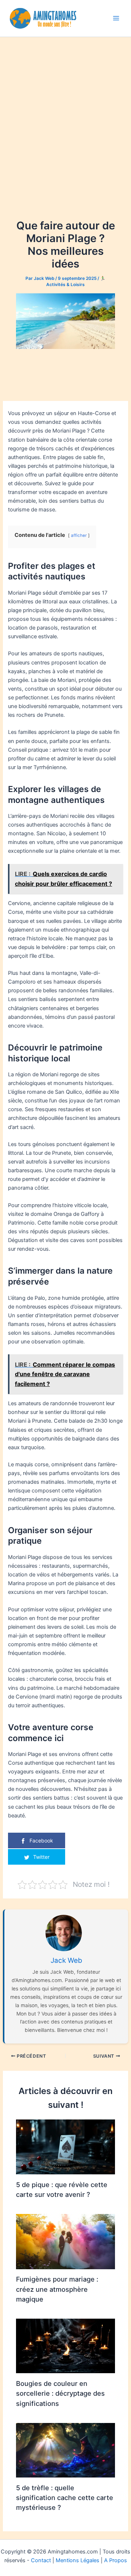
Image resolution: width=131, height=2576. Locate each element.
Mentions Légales (78, 2560)
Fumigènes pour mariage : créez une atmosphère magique (57, 2289)
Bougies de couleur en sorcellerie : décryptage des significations (60, 2393)
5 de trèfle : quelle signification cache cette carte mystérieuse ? (65, 2498)
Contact (41, 2560)
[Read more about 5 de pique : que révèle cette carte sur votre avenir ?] (65, 2147)
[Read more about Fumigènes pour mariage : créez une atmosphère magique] (65, 2241)
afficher (79, 535)
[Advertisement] (65, 106)
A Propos (116, 2560)
